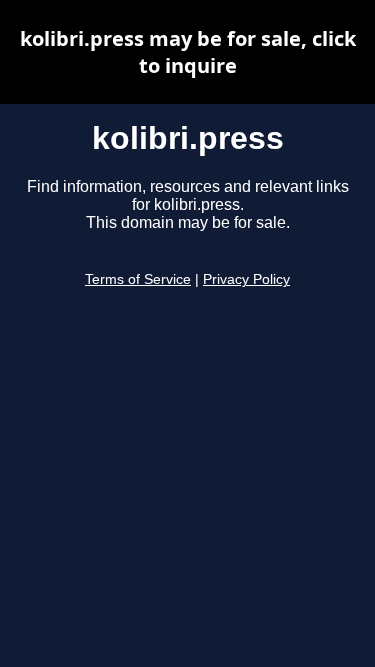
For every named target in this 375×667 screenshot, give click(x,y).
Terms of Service (138, 279)
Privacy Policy (246, 279)
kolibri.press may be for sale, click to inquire (188, 52)
